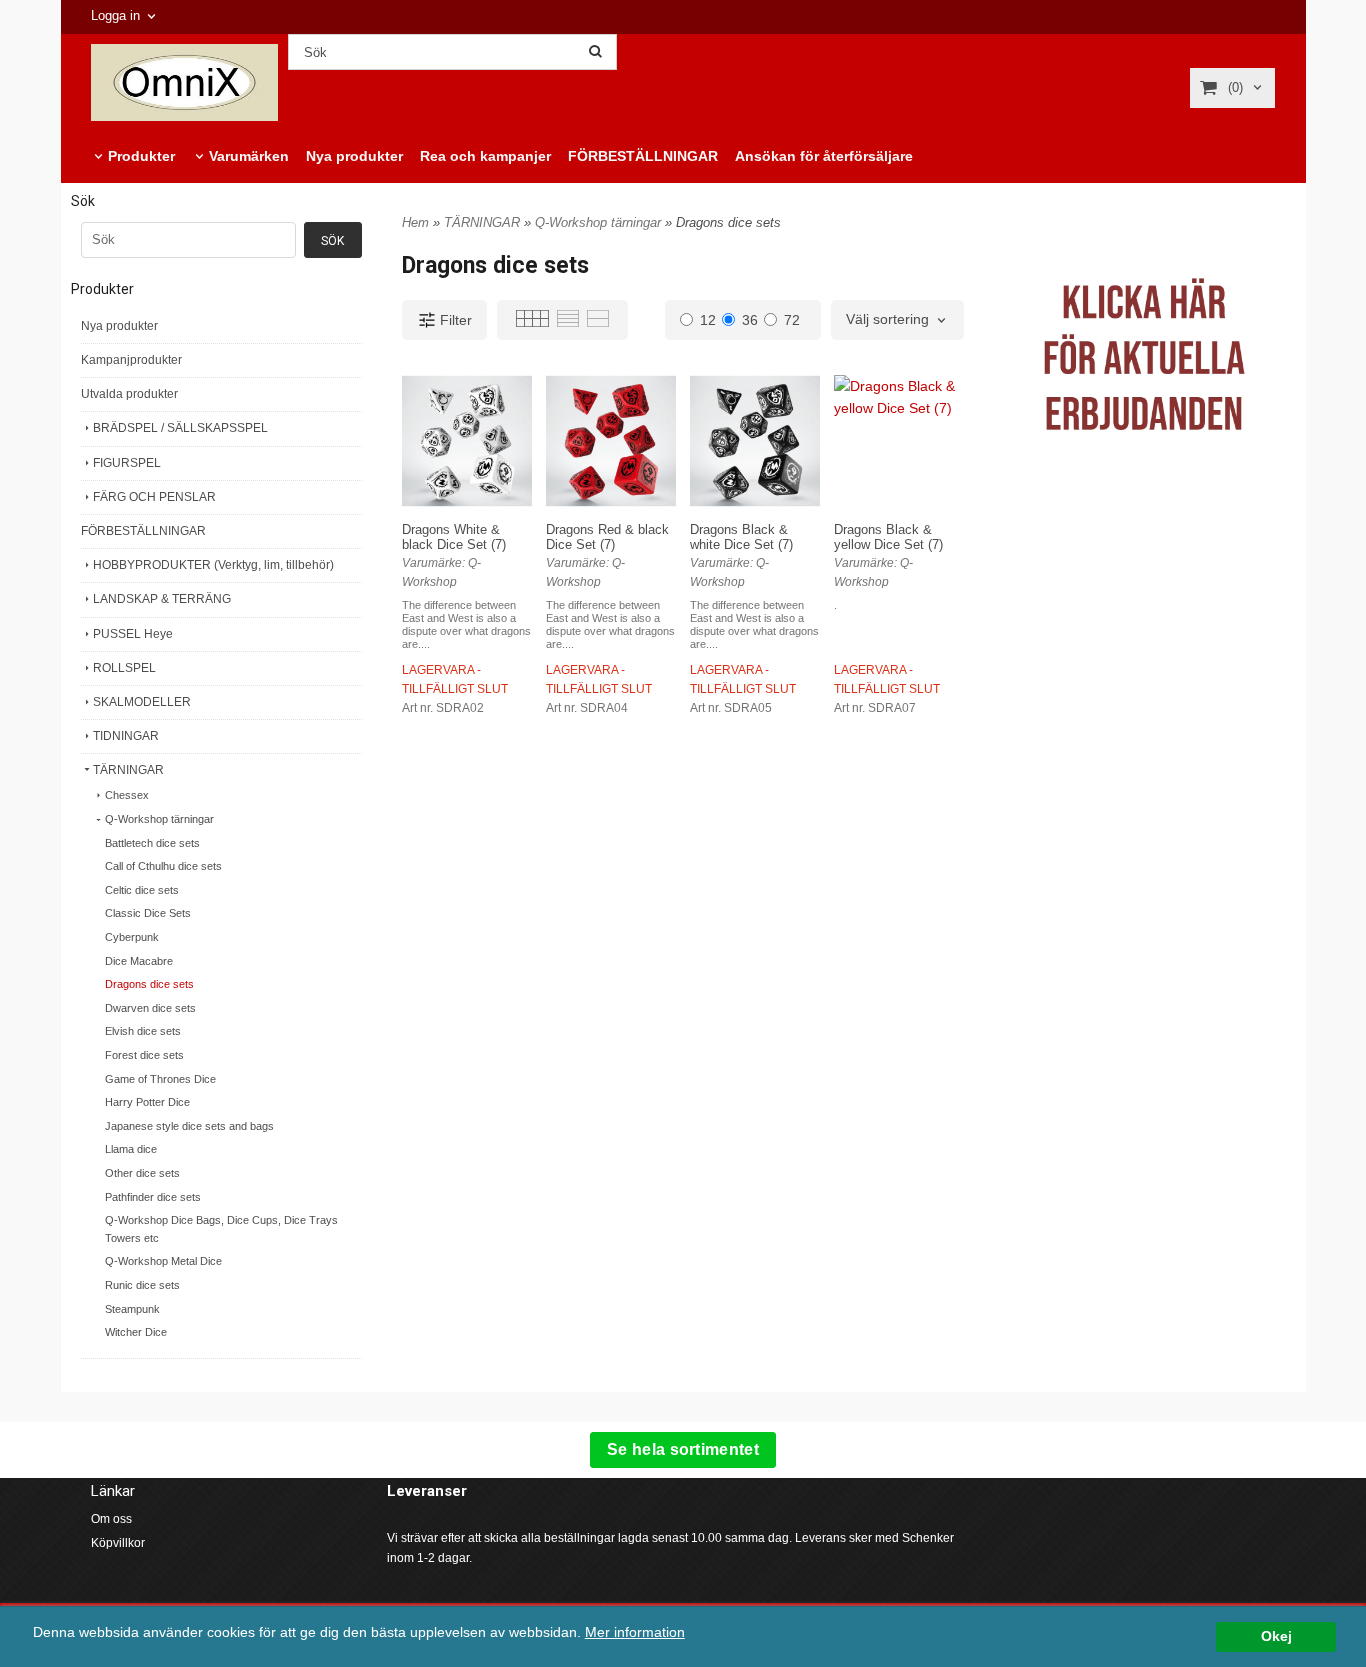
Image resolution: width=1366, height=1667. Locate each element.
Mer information (635, 1632)
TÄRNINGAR (128, 770)
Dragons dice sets (149, 984)
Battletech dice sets (152, 843)
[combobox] (897, 320)
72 (792, 320)
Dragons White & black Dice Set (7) (454, 537)
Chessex (127, 795)
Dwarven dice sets (150, 1008)
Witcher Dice (136, 1332)
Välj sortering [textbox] (887, 319)
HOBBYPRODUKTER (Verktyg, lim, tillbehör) (213, 565)
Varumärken (249, 156)
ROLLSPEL (124, 668)
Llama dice (131, 1149)
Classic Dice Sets (148, 913)
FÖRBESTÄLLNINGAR (643, 156)
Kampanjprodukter (131, 360)
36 (750, 320)
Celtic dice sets (142, 890)
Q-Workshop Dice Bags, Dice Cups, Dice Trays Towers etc (221, 1229)
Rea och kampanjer (485, 156)
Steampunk (132, 1309)
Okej (1276, 1636)
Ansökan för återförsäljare (824, 156)
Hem (415, 222)
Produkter (141, 156)
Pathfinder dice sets (153, 1197)
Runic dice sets (142, 1285)
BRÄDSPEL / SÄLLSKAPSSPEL (180, 428)
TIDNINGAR (126, 736)
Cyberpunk (132, 937)
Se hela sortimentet (683, 1449)
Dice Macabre (139, 961)
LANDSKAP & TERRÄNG (162, 599)
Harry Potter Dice (147, 1102)
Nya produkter (354, 156)
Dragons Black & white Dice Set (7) (741, 537)
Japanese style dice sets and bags (189, 1126)
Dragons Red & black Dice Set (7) (607, 537)
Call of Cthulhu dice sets (163, 866)
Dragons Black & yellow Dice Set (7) (888, 537)
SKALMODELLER (142, 702)
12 (708, 320)
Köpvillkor (118, 1543)
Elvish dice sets (143, 1031)
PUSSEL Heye (133, 634)
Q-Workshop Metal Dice (163, 1261)
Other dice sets (142, 1173)
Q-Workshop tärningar (159, 819)
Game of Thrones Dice (160, 1079)
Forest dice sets (144, 1055)
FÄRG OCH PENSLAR (154, 497)
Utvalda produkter (129, 394)
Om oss (111, 1519)
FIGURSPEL (127, 463)
